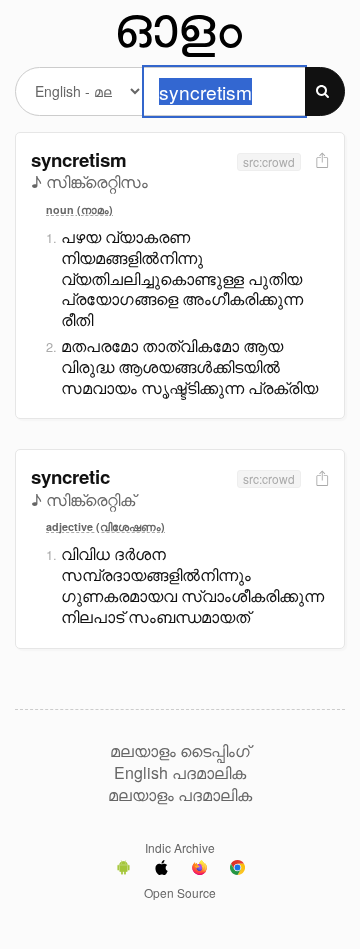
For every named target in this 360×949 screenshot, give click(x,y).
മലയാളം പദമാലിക (180, 795)
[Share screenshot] (320, 161)
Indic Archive (180, 847)
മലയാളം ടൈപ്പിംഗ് (180, 751)
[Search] (325, 91)
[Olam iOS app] (161, 870)
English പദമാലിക (180, 773)
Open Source (180, 892)
